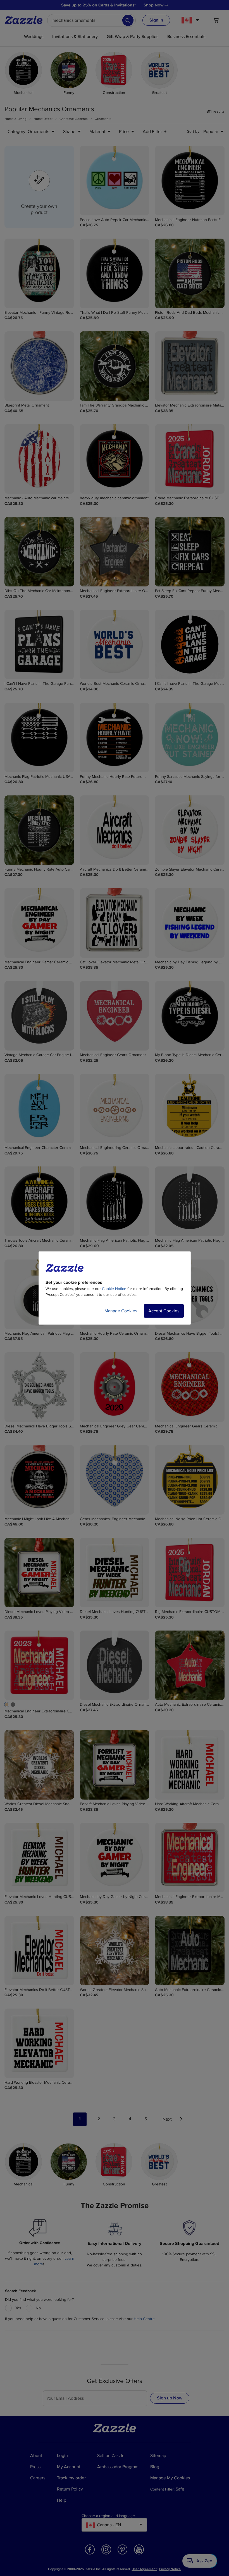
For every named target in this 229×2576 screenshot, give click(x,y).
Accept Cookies (164, 1311)
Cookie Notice (114, 1289)
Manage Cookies (121, 1311)
